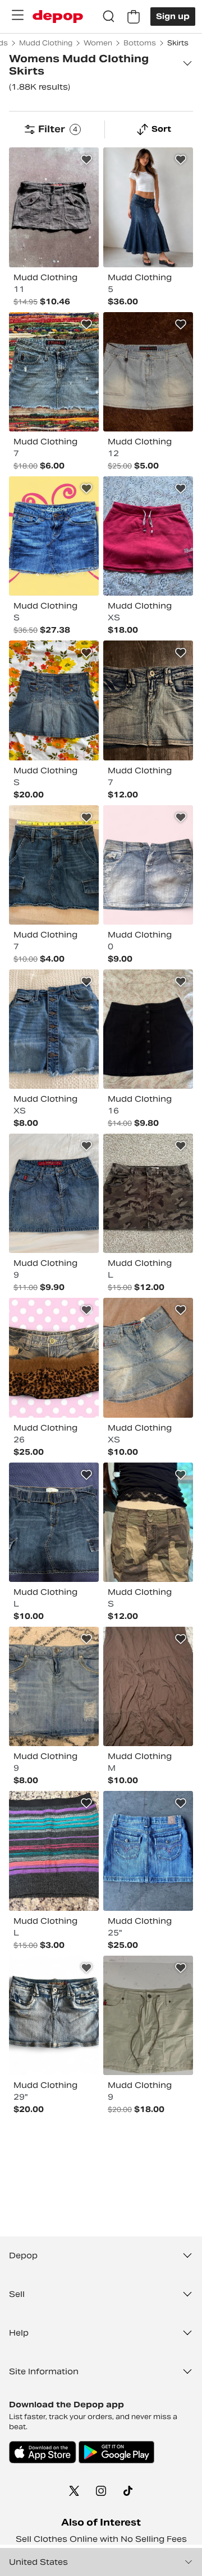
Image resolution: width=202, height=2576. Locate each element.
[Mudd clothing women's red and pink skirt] (148, 536)
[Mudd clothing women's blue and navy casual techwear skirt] (54, 865)
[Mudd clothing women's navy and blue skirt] (54, 1522)
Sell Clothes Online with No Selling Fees (101, 2539)
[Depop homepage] (58, 17)
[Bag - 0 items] (134, 17)
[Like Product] (86, 160)
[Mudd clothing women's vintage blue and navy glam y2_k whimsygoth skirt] (54, 536)
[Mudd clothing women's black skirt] (148, 1029)
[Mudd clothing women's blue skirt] (148, 207)
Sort (161, 129)
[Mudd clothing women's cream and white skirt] (148, 2015)
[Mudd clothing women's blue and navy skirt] (54, 700)
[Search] (109, 17)
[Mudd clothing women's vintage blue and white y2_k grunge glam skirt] (54, 2015)
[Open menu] (17, 15)
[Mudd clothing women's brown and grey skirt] (54, 207)
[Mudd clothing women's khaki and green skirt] (148, 1522)
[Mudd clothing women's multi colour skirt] (54, 1357)
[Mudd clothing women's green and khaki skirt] (148, 1193)
